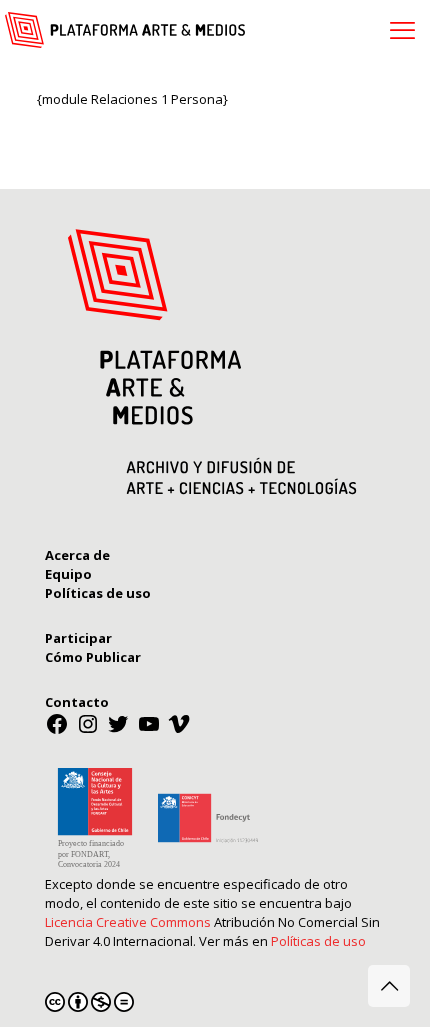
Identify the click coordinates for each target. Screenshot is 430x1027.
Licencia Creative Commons (128, 922)
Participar (78, 638)
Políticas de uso (318, 941)
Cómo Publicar (93, 657)
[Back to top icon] (389, 986)
